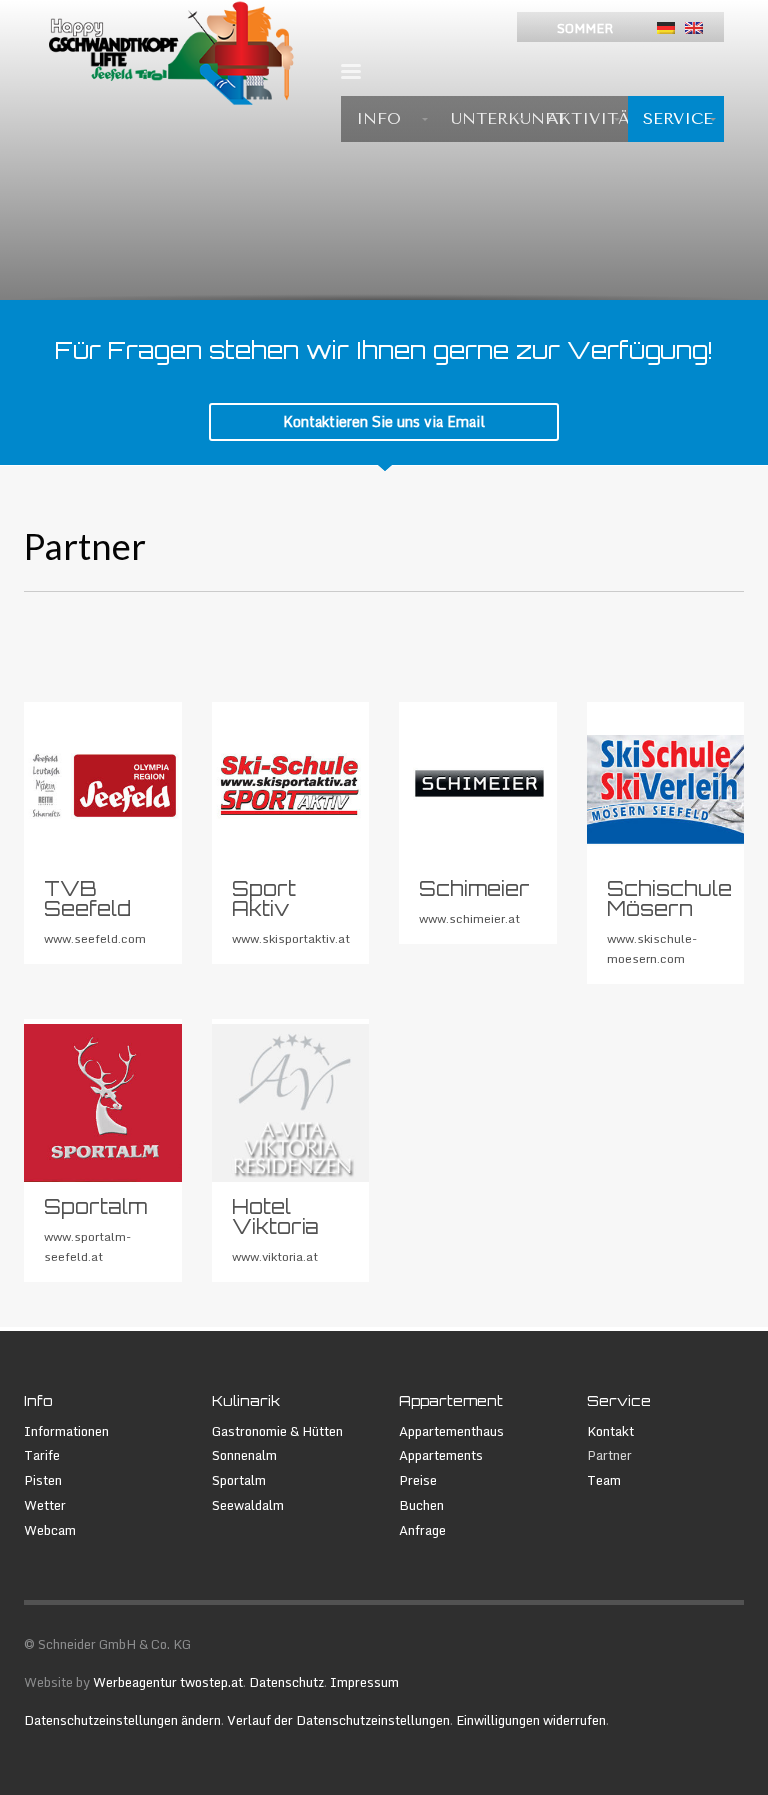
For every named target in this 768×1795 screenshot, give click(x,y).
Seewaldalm (248, 1505)
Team (604, 1480)
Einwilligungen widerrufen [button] (531, 1720)
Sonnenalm (244, 1455)
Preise (418, 1480)
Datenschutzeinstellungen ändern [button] (122, 1720)
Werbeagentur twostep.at (168, 1682)
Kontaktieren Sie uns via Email (384, 421)
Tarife (42, 1455)
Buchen (421, 1505)
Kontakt (610, 1431)
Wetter (45, 1505)
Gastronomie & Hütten (277, 1431)
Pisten (43, 1480)
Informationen (66, 1431)
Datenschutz (286, 1682)
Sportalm (239, 1480)
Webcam (50, 1530)
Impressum (364, 1682)
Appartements (441, 1455)
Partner (609, 1455)
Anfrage (422, 1530)
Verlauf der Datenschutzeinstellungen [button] (338, 1720)
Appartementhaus (451, 1431)
